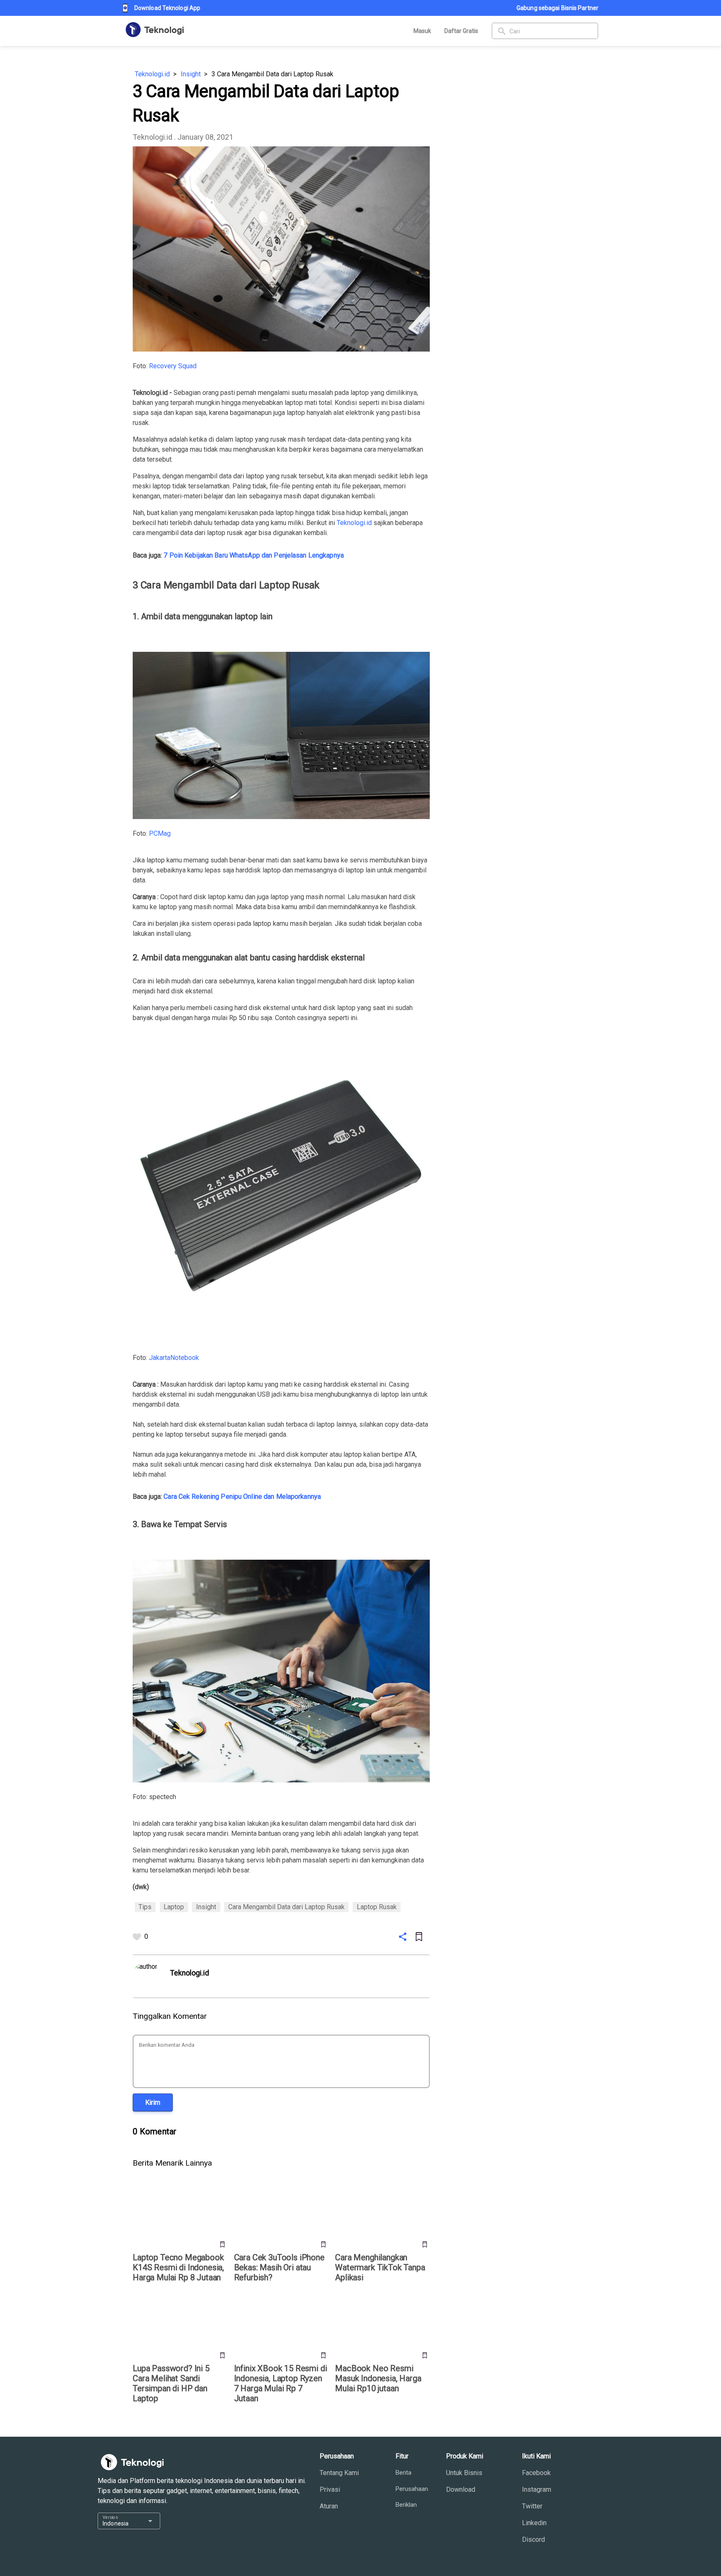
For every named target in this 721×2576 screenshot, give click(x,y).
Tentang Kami (339, 2473)
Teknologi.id (152, 74)
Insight (191, 74)
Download (461, 2489)
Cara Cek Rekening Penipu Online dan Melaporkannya (242, 1497)
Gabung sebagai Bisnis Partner (557, 8)
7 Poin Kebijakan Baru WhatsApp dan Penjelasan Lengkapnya (254, 555)
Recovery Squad (173, 366)
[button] (153, 2102)
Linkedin (534, 2523)
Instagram (537, 2489)
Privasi (330, 2489)
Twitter (532, 2506)
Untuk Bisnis (464, 2473)
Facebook (536, 2473)
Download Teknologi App (167, 8)
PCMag (160, 833)
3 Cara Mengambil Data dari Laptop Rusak (272, 74)
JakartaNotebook (174, 1358)
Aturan (329, 2506)
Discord (533, 2540)
